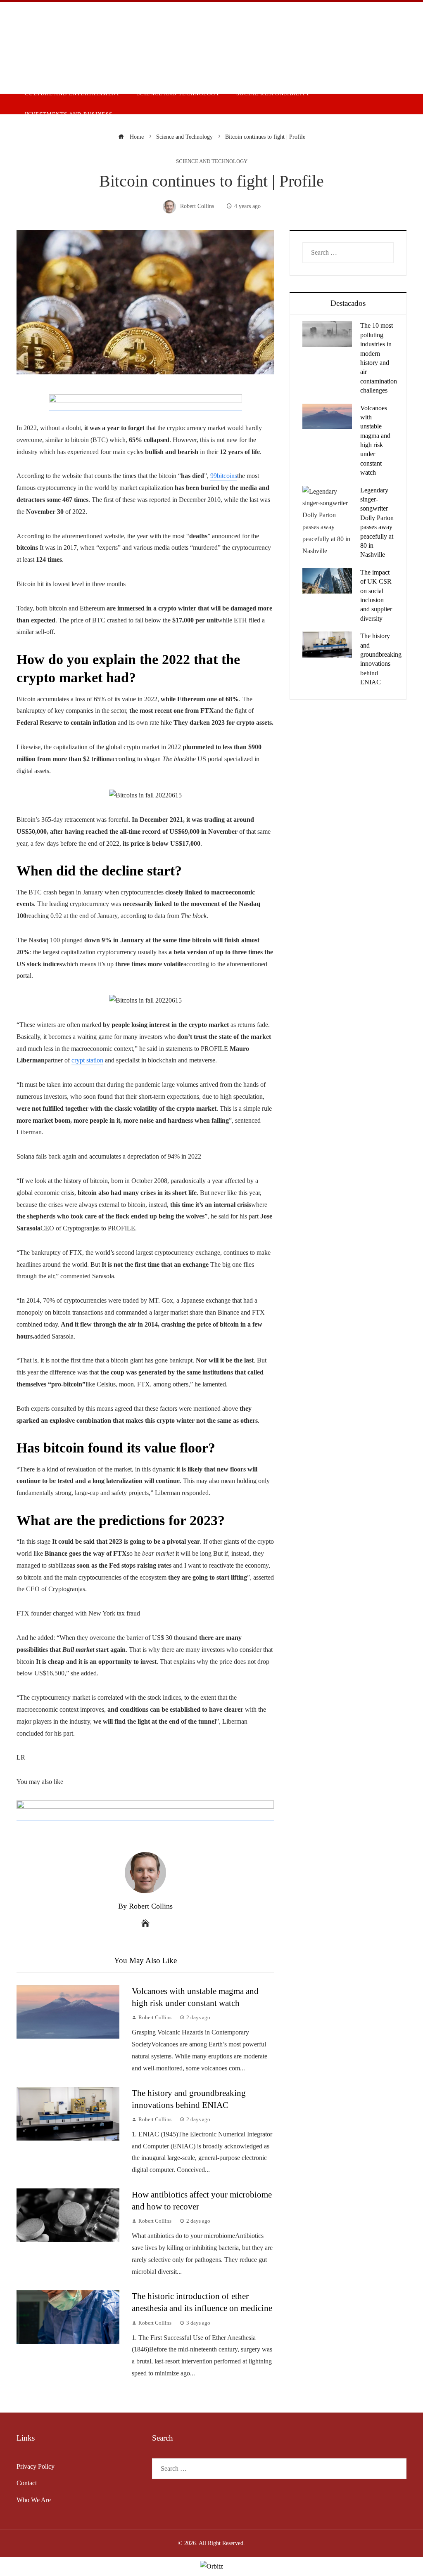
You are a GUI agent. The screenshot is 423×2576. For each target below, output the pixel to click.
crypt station (87, 1060)
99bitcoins (224, 476)
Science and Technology (212, 162)
